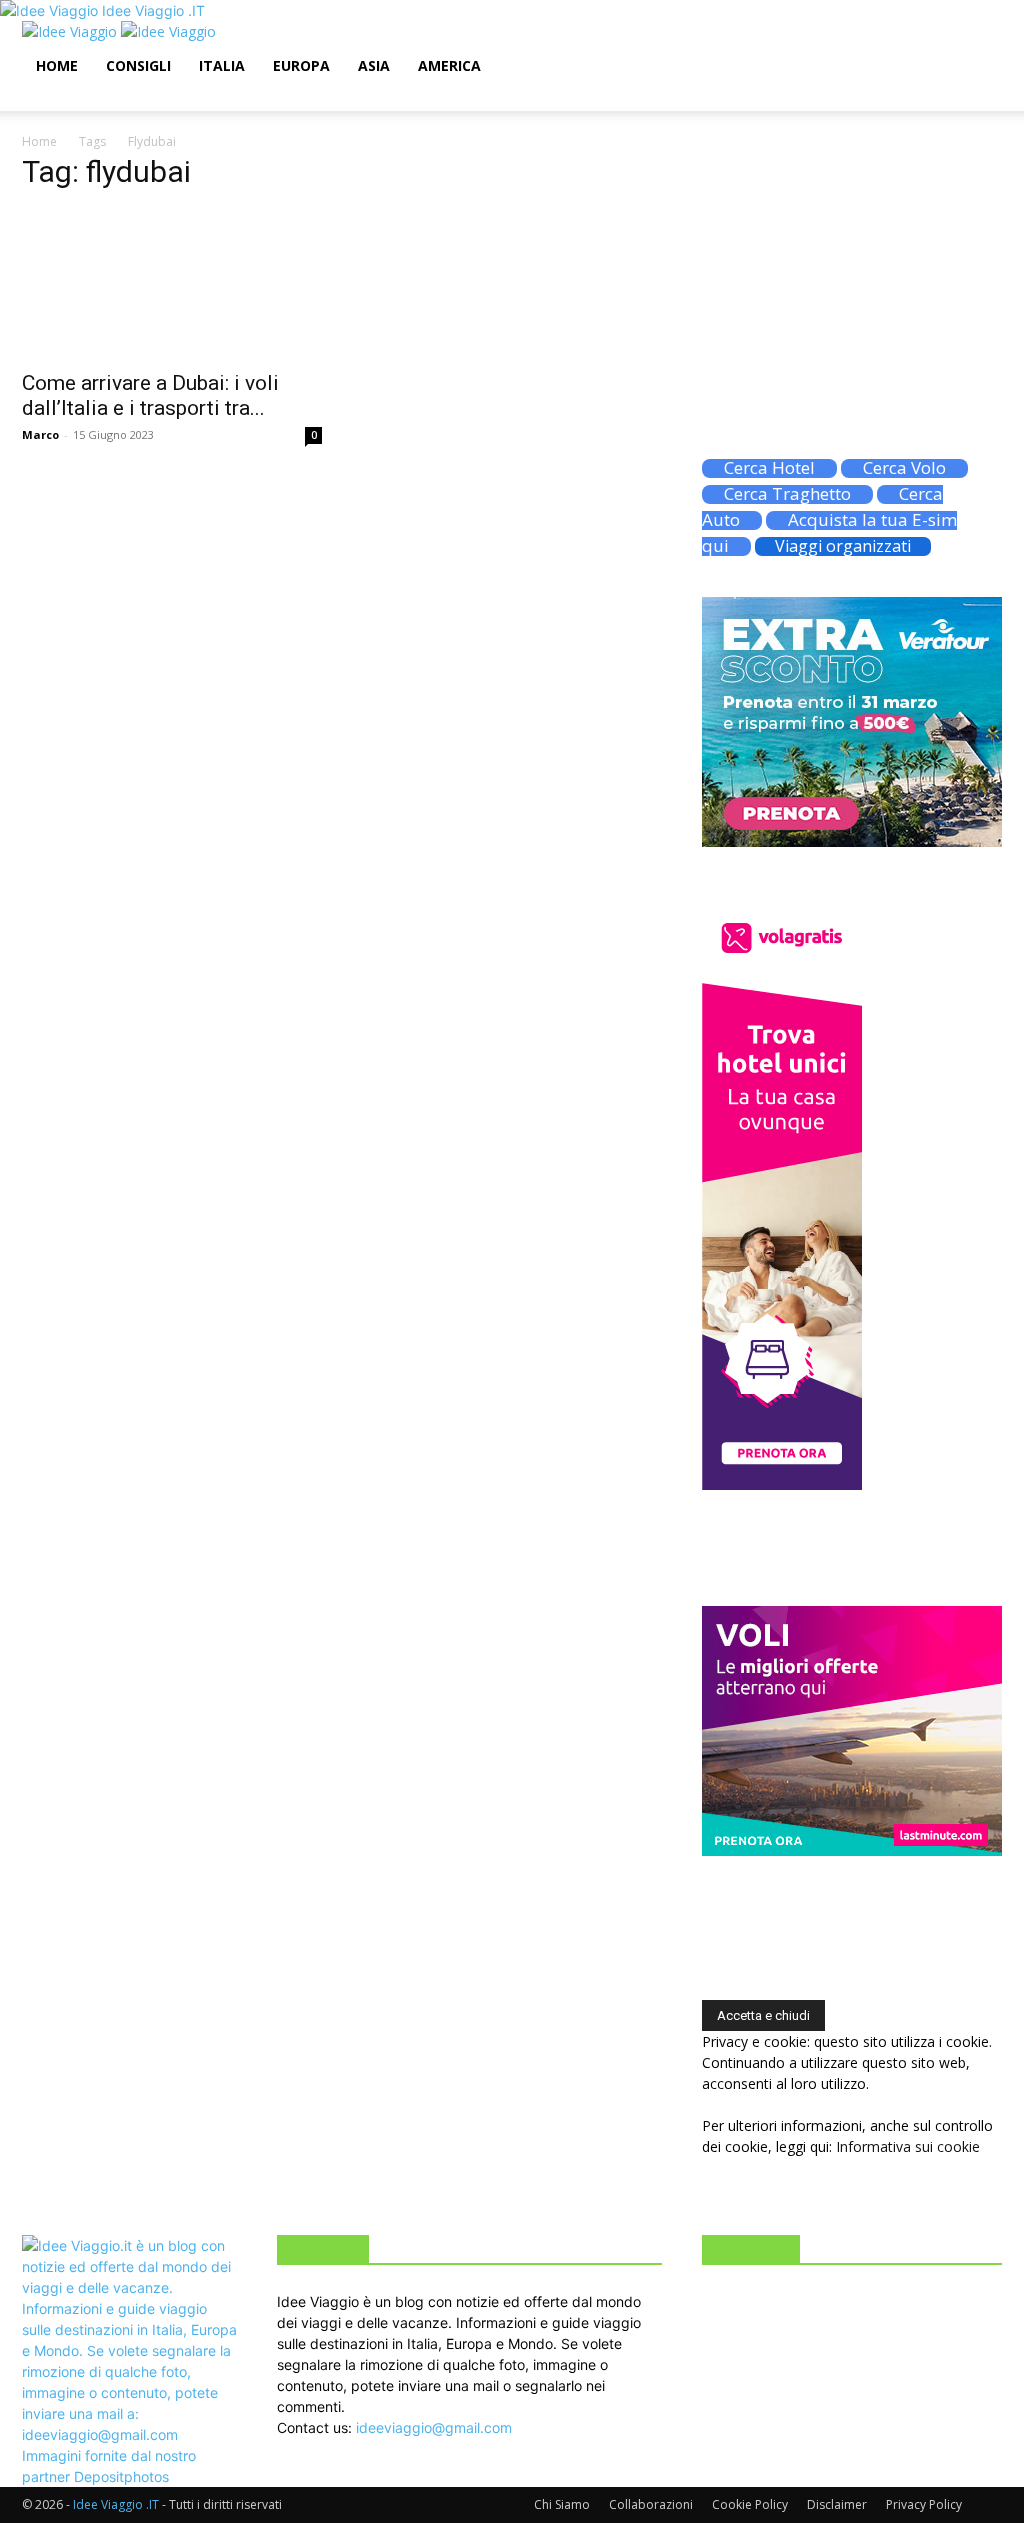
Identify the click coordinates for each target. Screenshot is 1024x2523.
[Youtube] (117, 100)
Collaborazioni (651, 2504)
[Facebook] (44, 100)
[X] (104, 100)
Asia (374, 65)
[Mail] (74, 100)
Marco (40, 434)
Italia (222, 65)
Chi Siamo (562, 2504)
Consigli (138, 65)
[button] (978, 46)
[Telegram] (89, 100)
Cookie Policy (750, 2504)
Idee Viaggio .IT (116, 2504)
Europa (301, 65)
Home (57, 65)
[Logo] (71, 31)
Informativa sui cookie (908, 2146)
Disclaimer (837, 2504)
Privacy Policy (924, 2504)
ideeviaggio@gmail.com (434, 2427)
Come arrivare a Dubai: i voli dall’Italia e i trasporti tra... (150, 395)
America (449, 65)
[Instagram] (59, 100)
